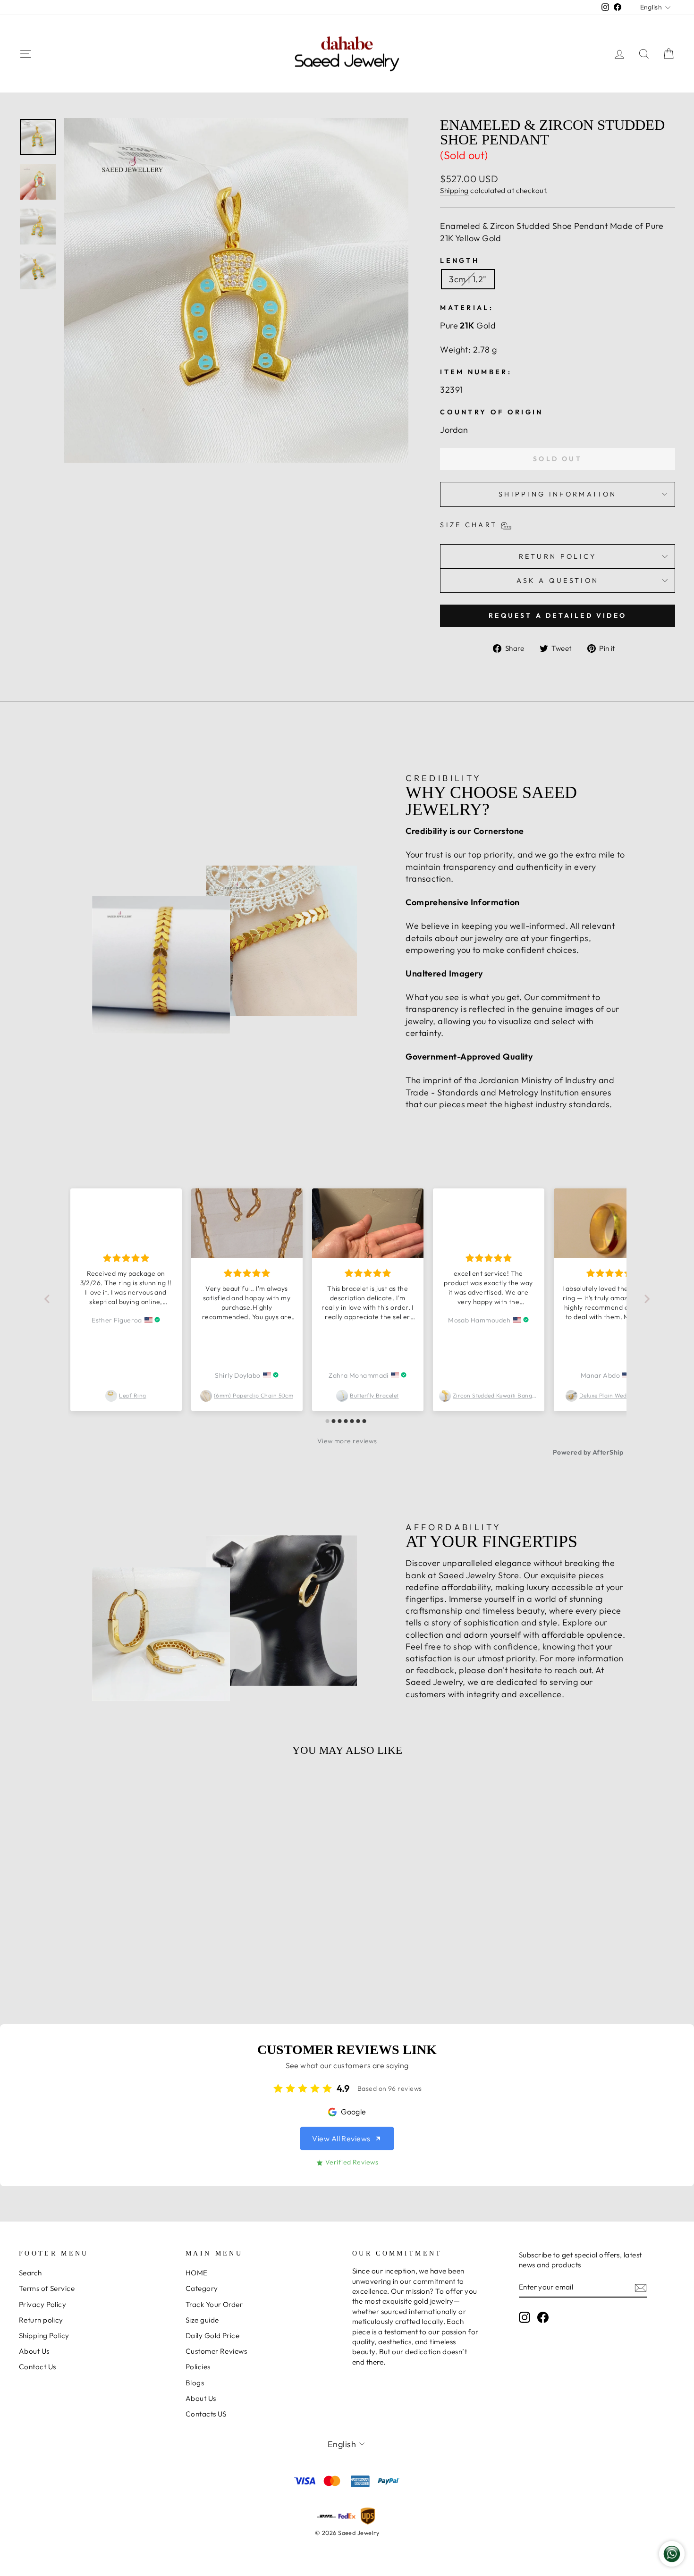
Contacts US (206, 2414)
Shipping (454, 190)
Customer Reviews (216, 2351)
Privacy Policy (42, 2304)
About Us (34, 2351)
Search (30, 2273)
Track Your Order (214, 2304)
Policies (198, 2367)
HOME (197, 2273)
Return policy (41, 2320)
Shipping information (558, 494)
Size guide (202, 2320)
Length (460, 261)
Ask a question (558, 581)
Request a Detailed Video (558, 615)
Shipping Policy (44, 2336)
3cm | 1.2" (468, 279)
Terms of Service (47, 2288)
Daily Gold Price (212, 2336)
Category (202, 2288)
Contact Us (38, 2367)
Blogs (195, 2383)
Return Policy (558, 556)
